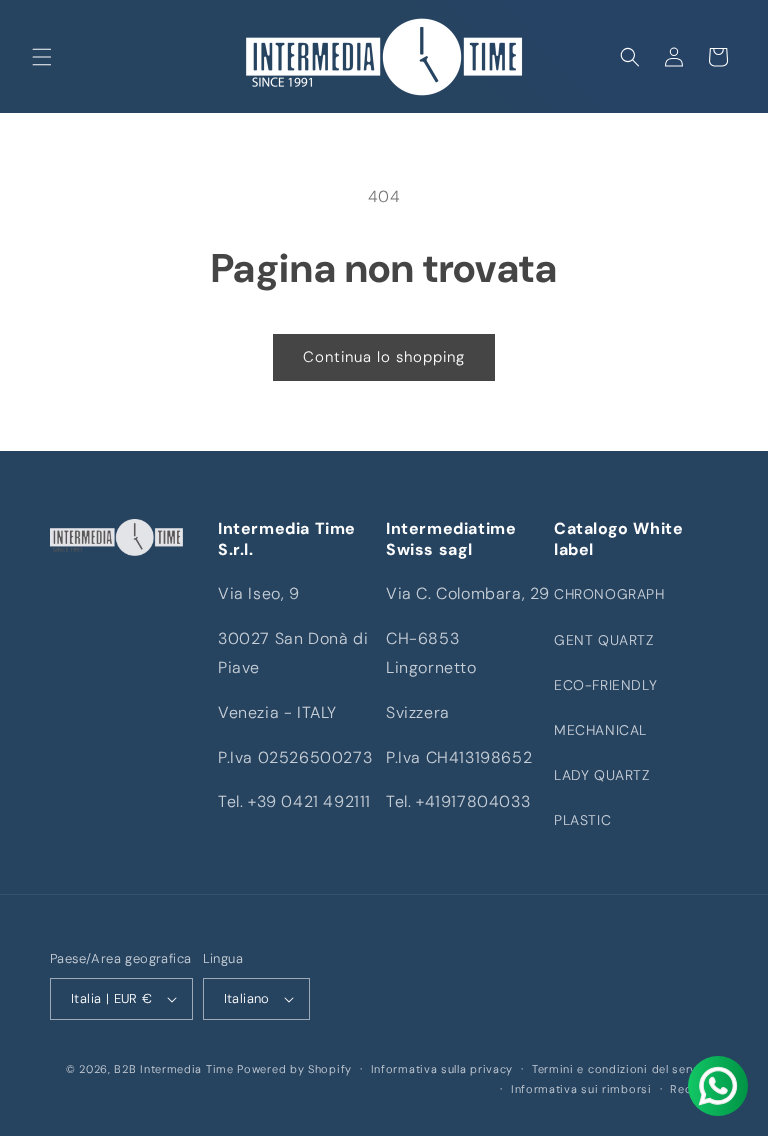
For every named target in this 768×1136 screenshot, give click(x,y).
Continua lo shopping (384, 357)
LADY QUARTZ (602, 775)
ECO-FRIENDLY (605, 685)
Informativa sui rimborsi (581, 1089)
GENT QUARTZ (604, 640)
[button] (42, 57)
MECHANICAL (600, 730)
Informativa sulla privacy (442, 1069)
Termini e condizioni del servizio (625, 1069)
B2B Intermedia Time (173, 1069)
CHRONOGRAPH (609, 594)
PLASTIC (582, 820)
